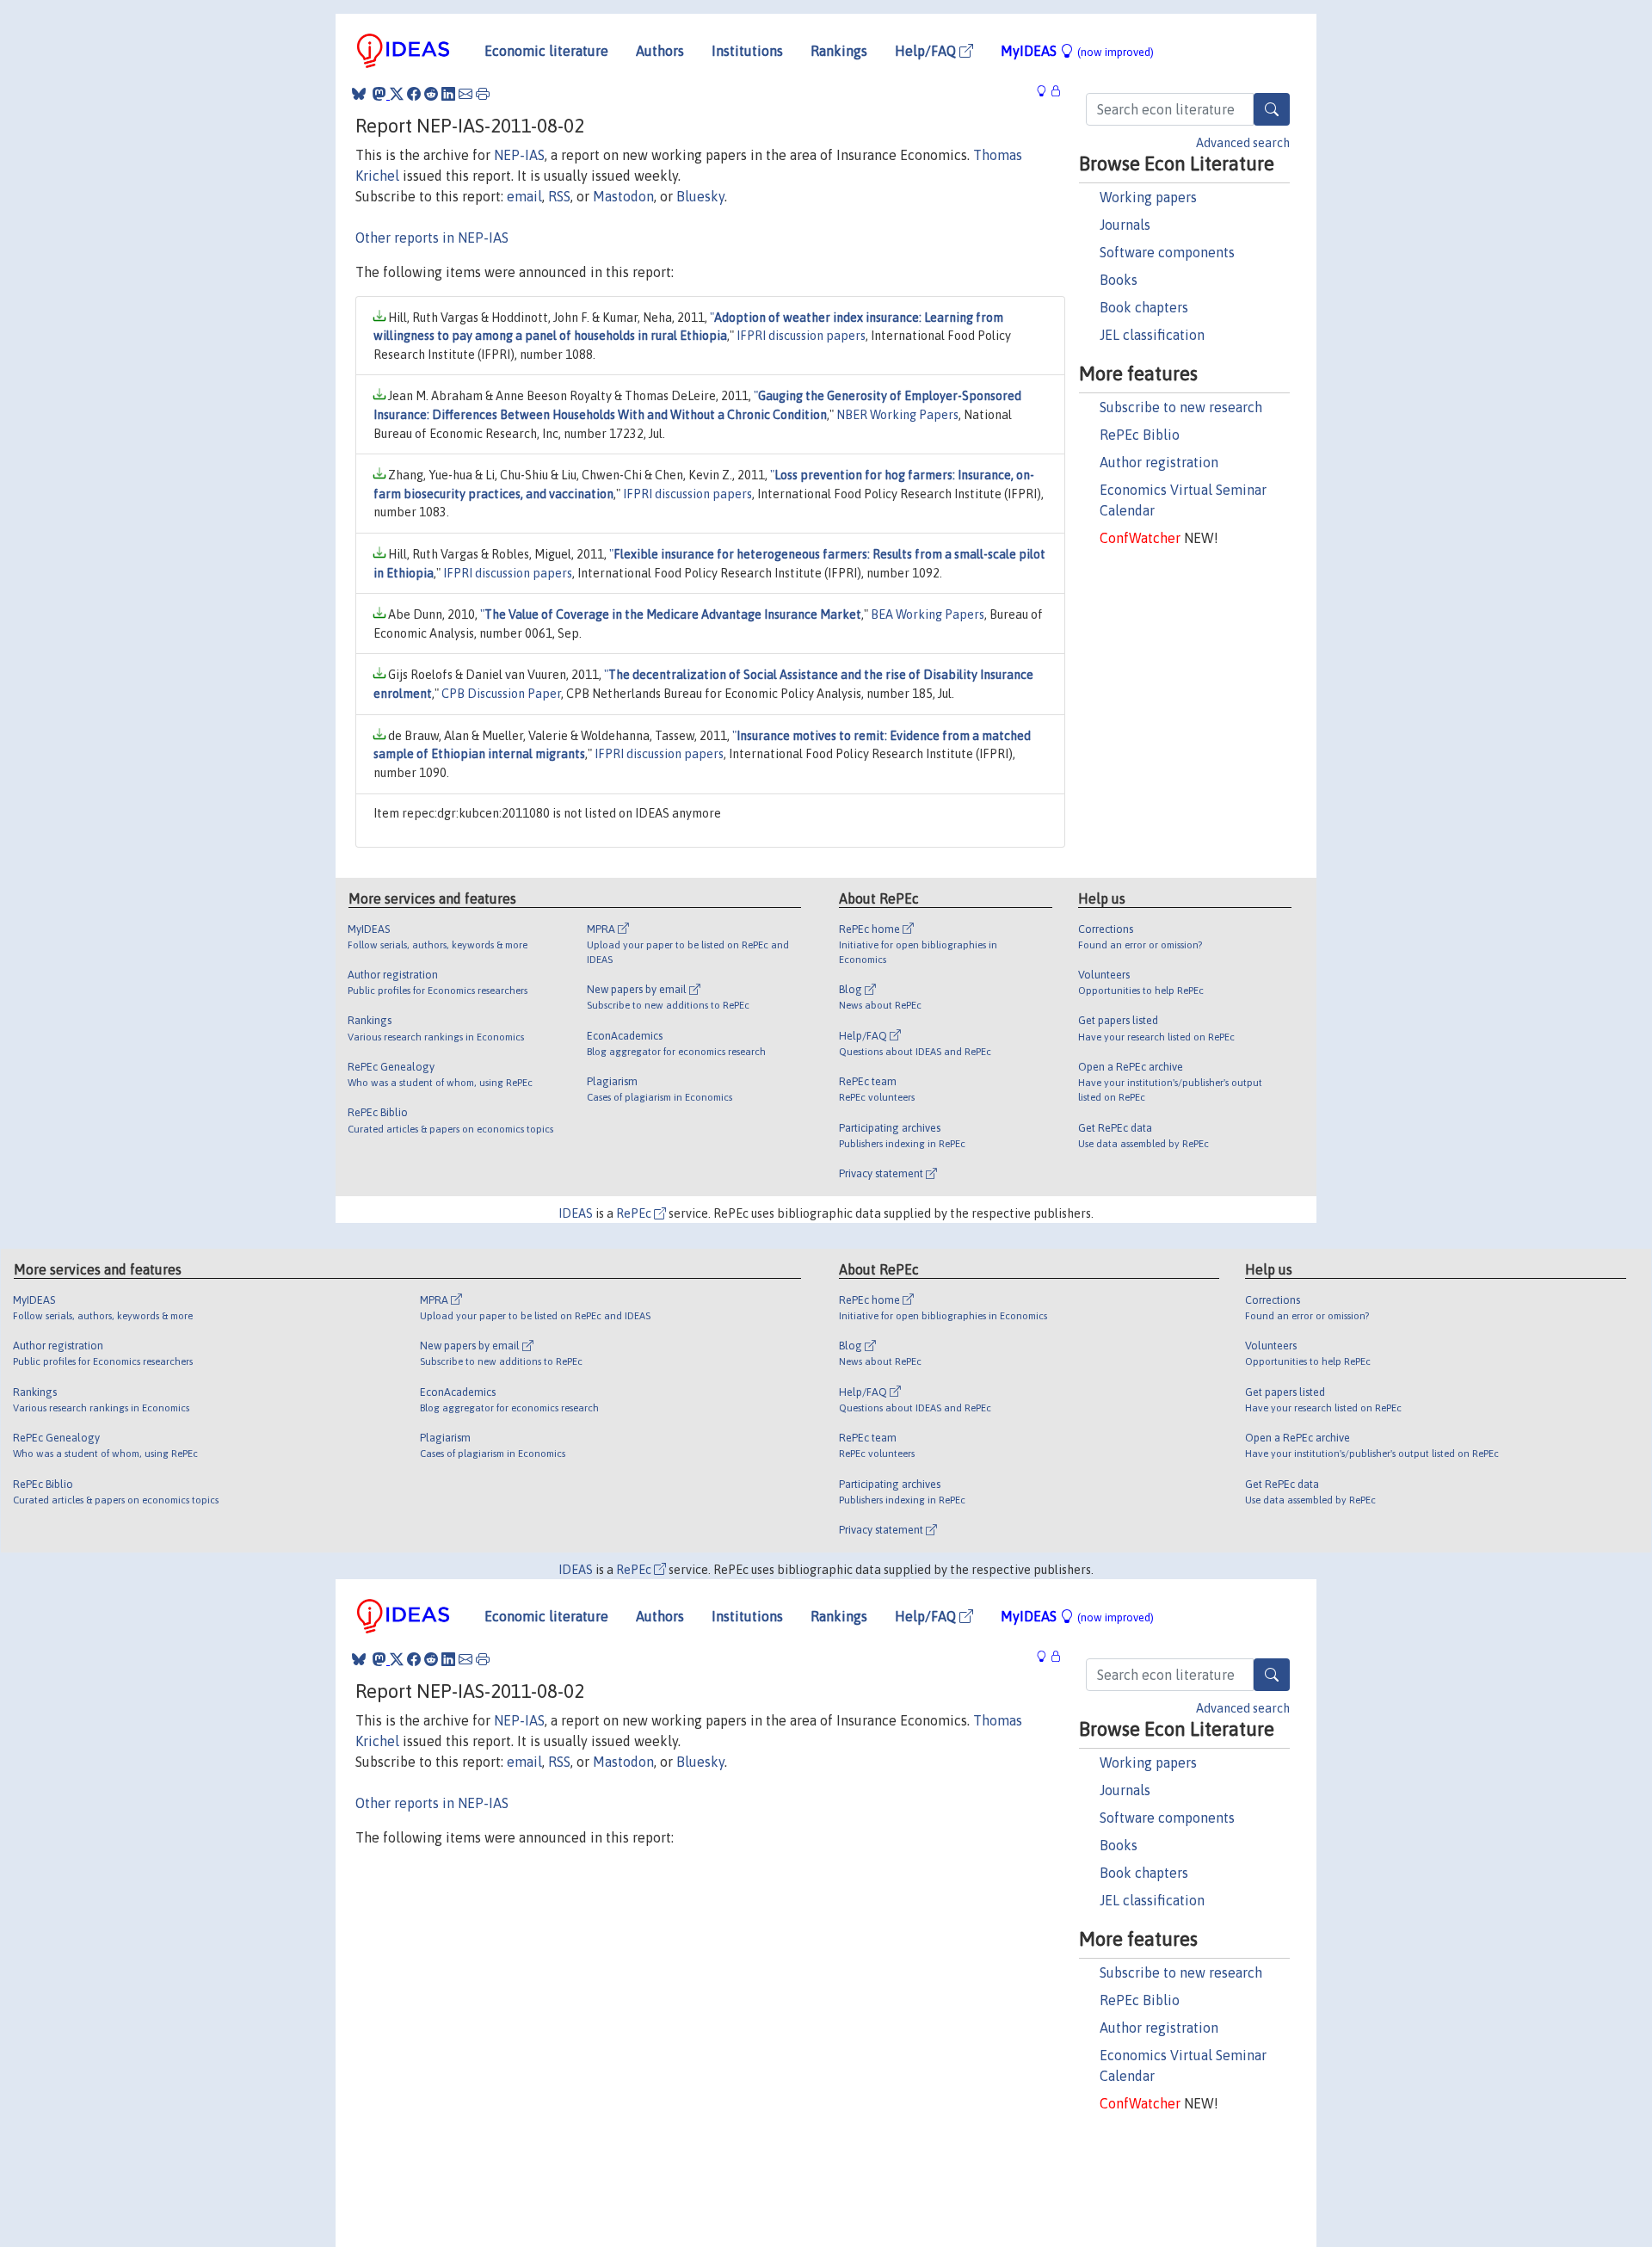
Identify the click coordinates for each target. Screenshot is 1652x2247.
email (524, 196)
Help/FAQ (927, 51)
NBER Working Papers (897, 415)
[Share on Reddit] (431, 94)
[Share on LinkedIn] (448, 94)
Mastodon (623, 196)
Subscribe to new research (1181, 407)
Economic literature (546, 51)
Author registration (1159, 462)
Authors (660, 51)
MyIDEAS (1077, 51)
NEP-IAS (519, 155)
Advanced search (1243, 143)
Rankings (839, 51)
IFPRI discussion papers (801, 336)
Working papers (1148, 197)
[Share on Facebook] (414, 94)
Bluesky (700, 196)
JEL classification (1152, 335)
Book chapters (1144, 307)
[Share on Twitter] (397, 94)
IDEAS (576, 1213)
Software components (1167, 252)
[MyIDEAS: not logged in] (1046, 92)
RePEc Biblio (1140, 435)
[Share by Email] (465, 94)
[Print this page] (483, 94)
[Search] (1272, 109)
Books (1119, 280)
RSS (559, 196)
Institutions (747, 51)
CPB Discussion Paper (501, 694)
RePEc (635, 1213)
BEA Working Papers (928, 614)
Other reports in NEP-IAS (432, 238)
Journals (1125, 225)
